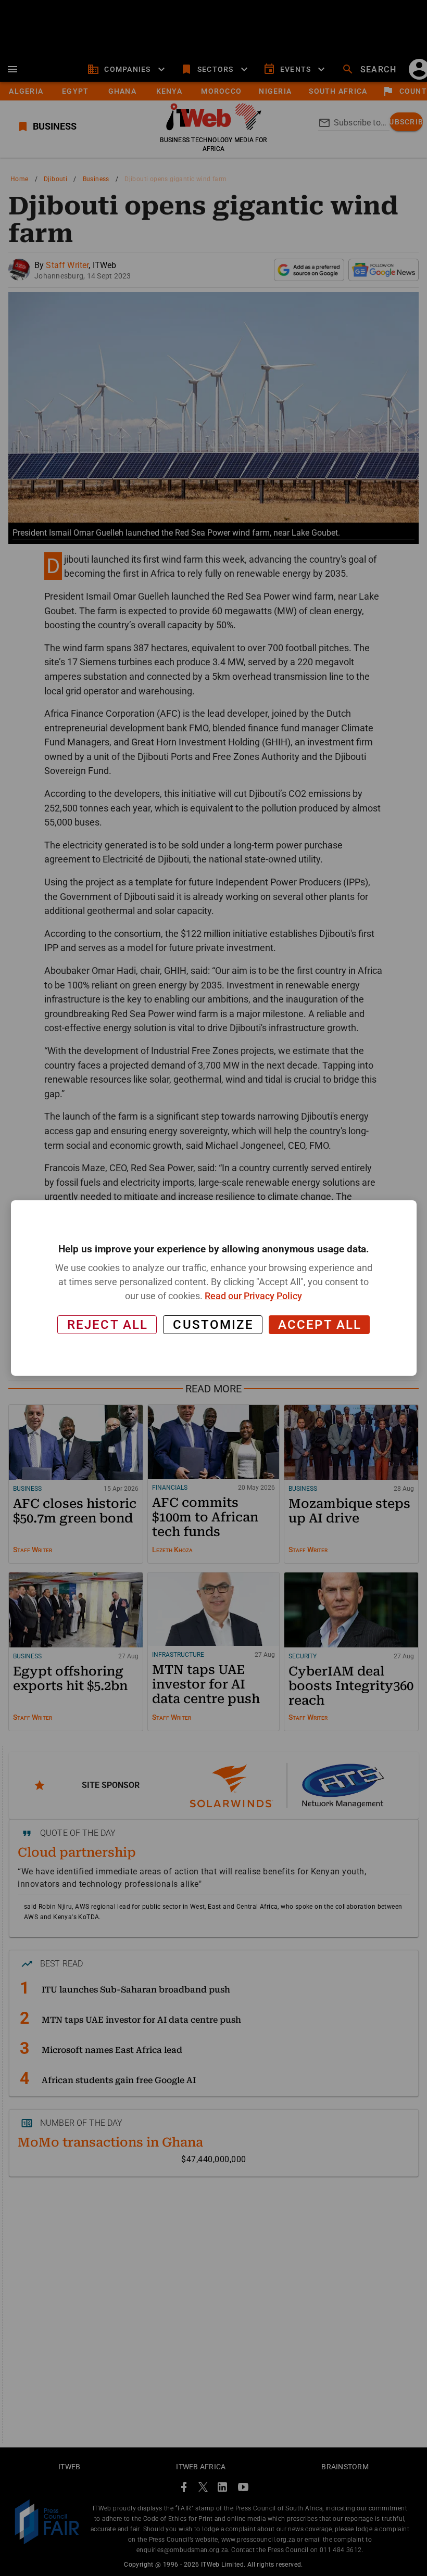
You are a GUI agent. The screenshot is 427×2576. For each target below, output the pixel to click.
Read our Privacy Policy (253, 1296)
